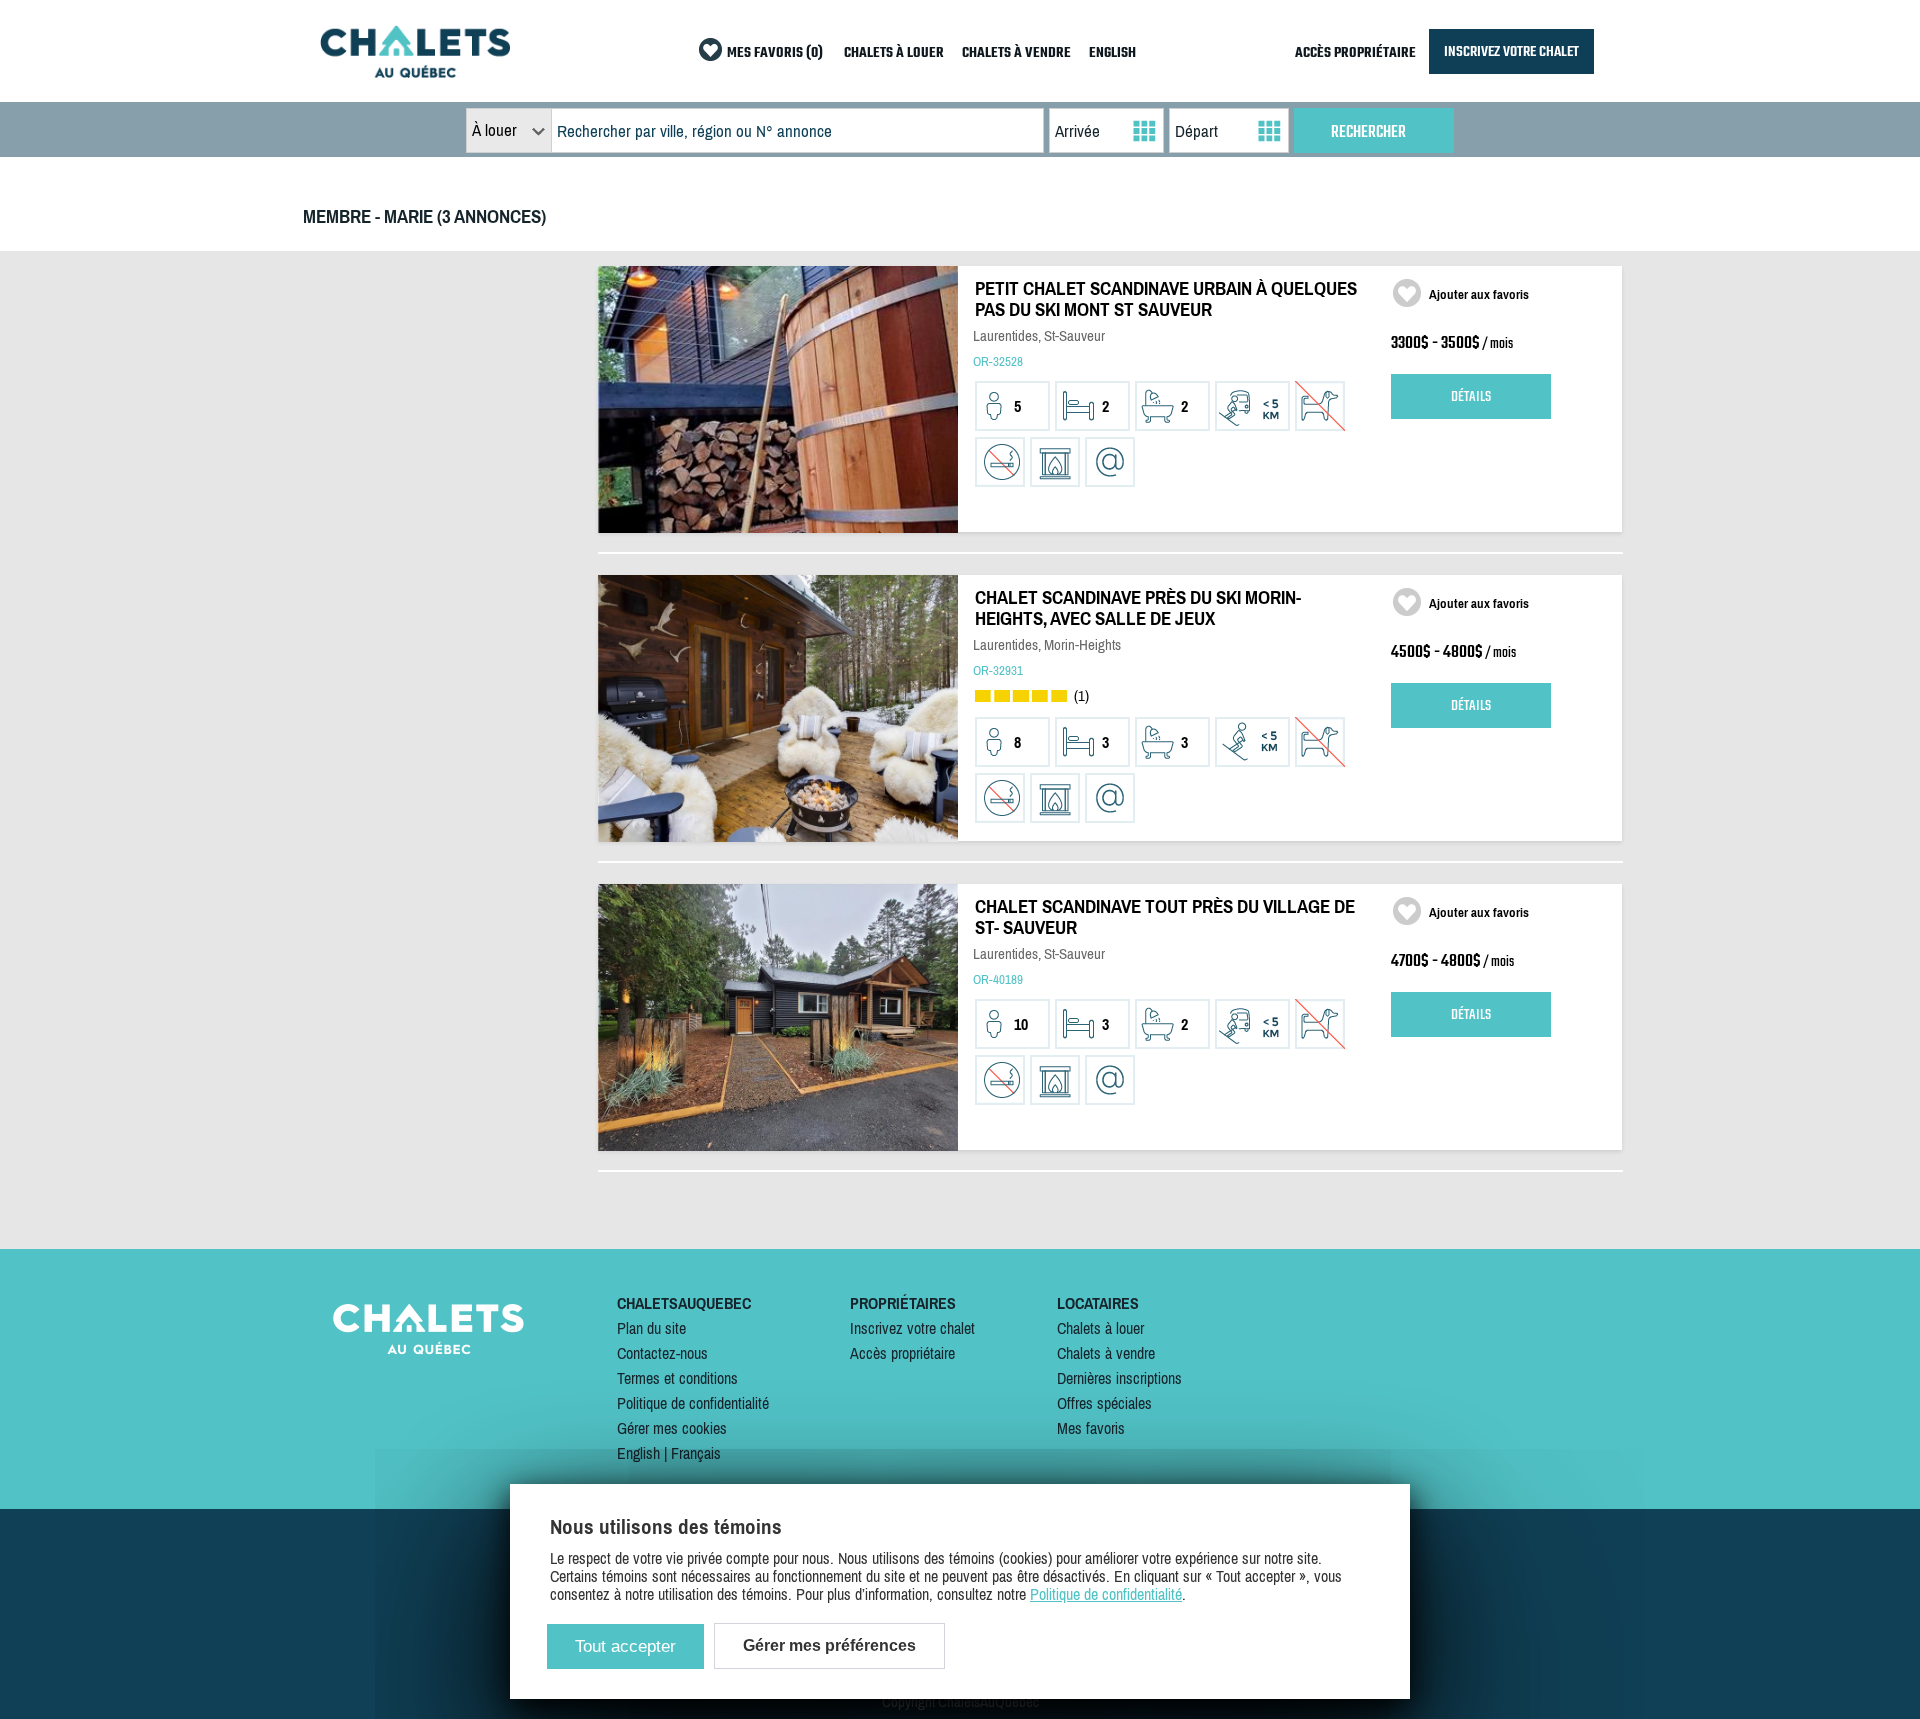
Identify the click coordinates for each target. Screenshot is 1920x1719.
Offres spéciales (1104, 1403)
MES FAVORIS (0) (775, 53)
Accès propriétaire (902, 1353)
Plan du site (651, 1328)
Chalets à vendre (1106, 1353)
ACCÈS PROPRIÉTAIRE (1355, 53)
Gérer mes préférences (829, 1645)
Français (696, 1453)
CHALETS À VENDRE (1016, 53)
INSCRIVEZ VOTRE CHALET (1511, 51)
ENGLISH (1112, 53)
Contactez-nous (662, 1353)
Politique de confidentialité (693, 1403)
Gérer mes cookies (672, 1428)
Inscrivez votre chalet (912, 1328)
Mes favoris (1091, 1428)
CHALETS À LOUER (894, 53)
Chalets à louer (1100, 1328)
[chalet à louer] (415, 72)
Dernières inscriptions (1119, 1378)
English (638, 1453)
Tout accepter (625, 1646)
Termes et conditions (677, 1378)
